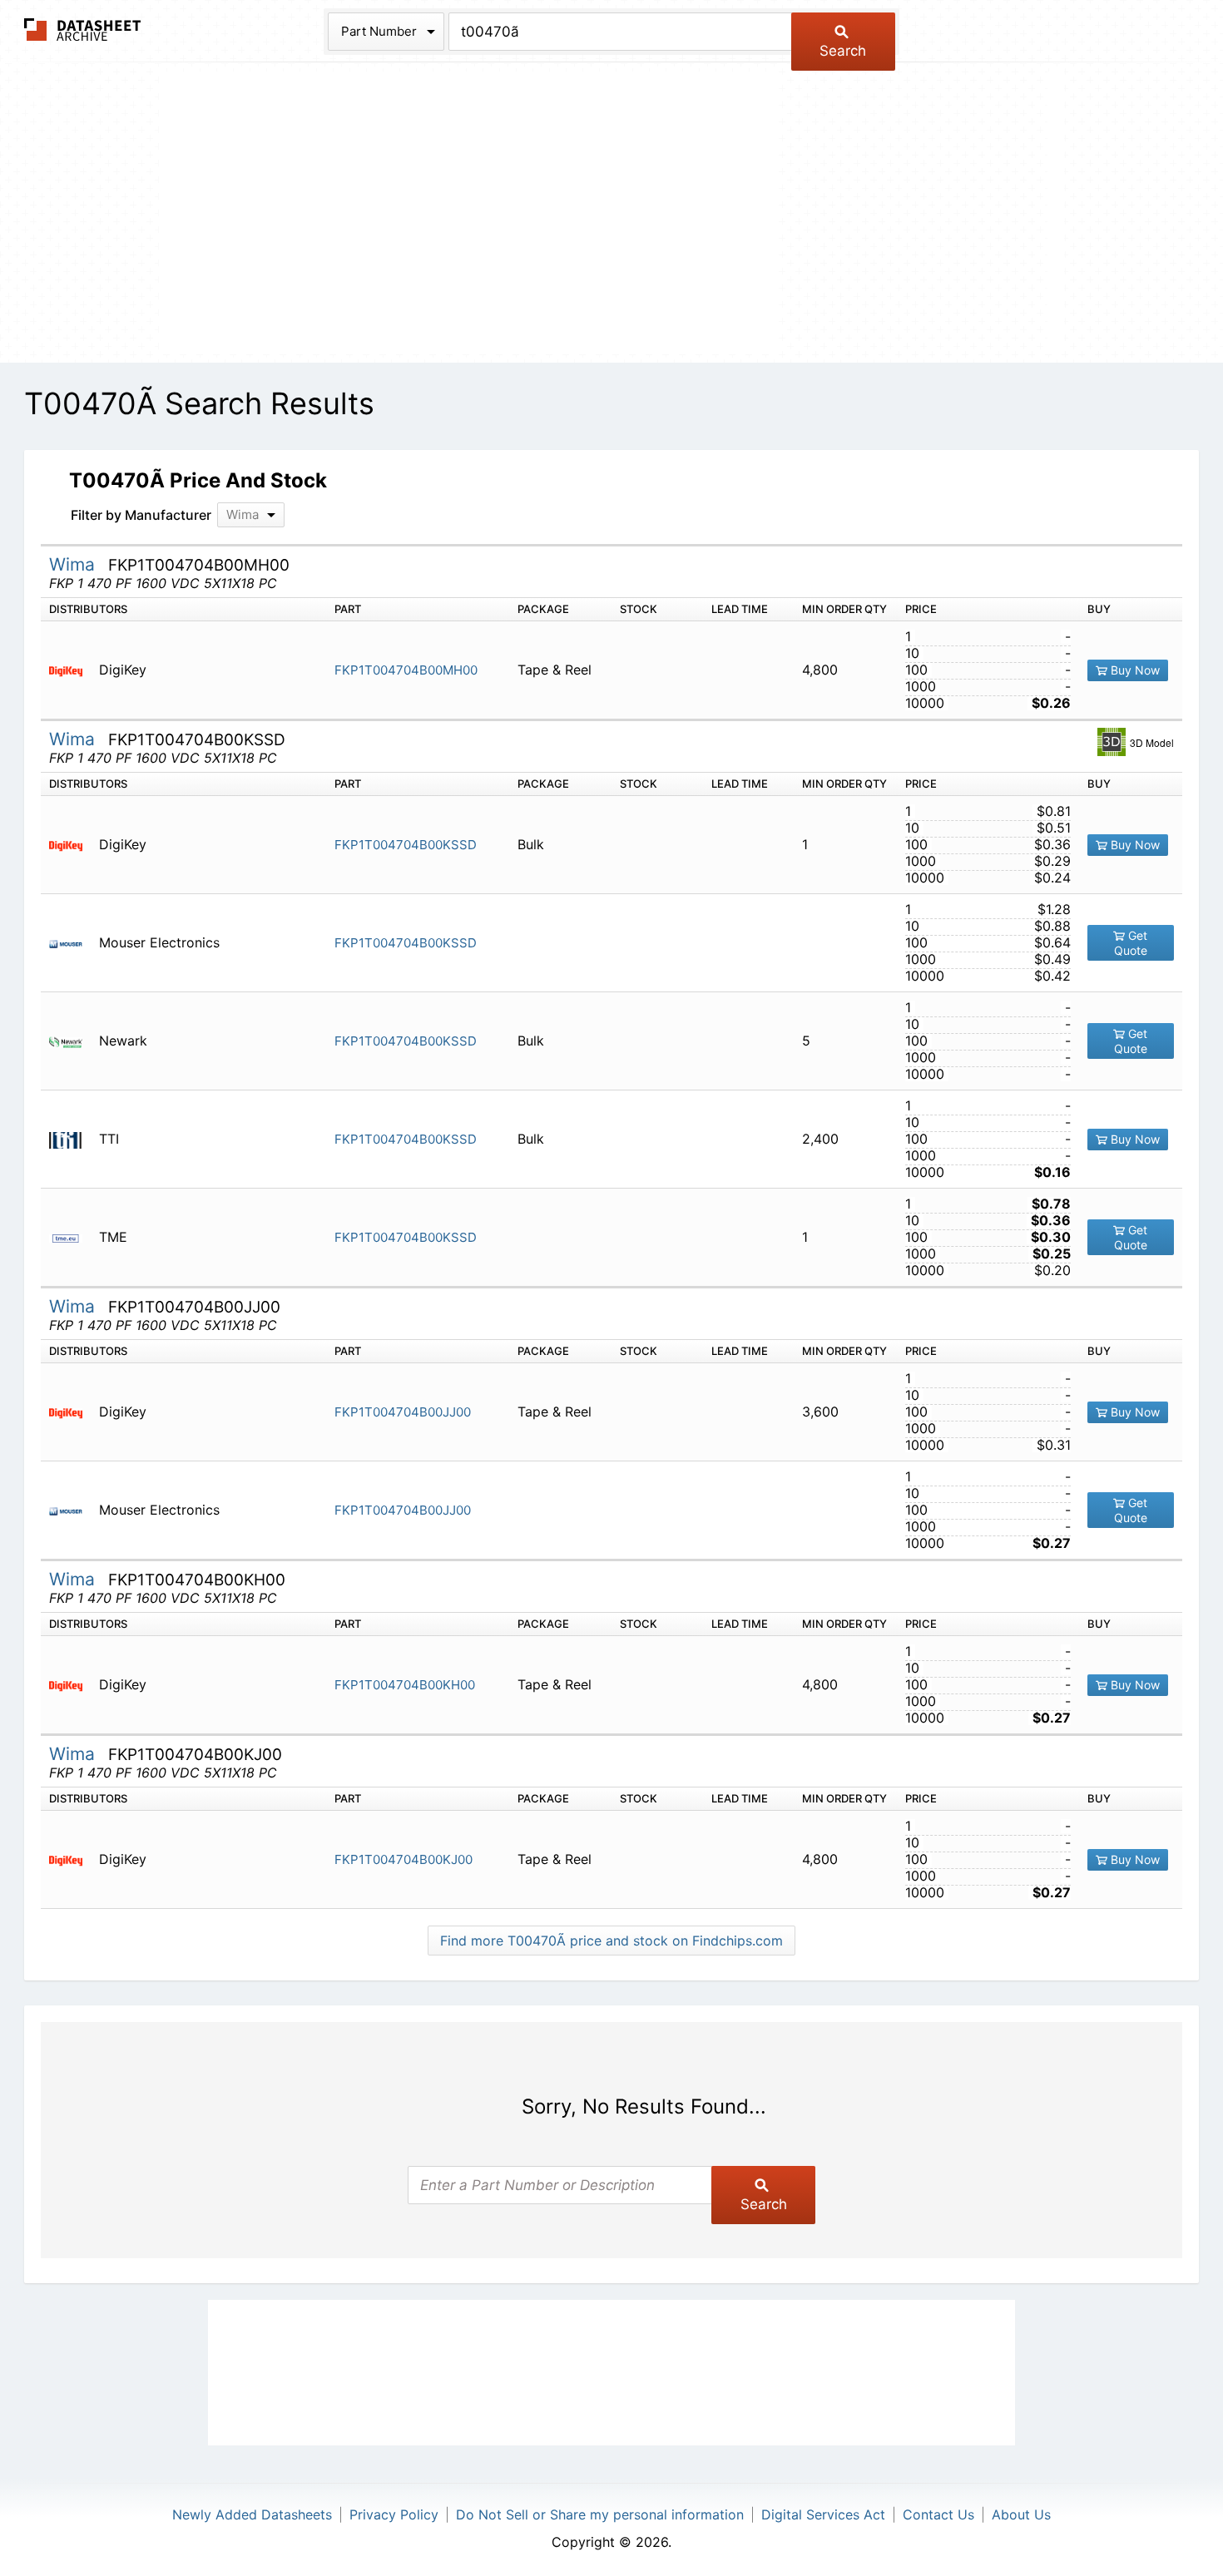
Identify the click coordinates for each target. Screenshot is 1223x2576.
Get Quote (1131, 943)
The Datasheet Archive (83, 30)
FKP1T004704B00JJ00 (403, 1412)
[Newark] (72, 1041)
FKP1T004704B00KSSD (406, 845)
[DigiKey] (72, 670)
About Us (1021, 2514)
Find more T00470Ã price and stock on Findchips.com (611, 1941)
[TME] (72, 1237)
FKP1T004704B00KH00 (405, 1685)
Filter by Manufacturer (141, 515)
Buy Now (1134, 670)
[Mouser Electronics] (72, 943)
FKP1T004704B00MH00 (406, 670)
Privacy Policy (394, 2514)
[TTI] (72, 1139)
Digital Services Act (823, 2514)
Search (843, 51)
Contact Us (938, 2514)
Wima (74, 564)
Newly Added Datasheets (252, 2514)
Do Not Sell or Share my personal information (600, 2514)
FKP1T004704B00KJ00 (404, 1859)
